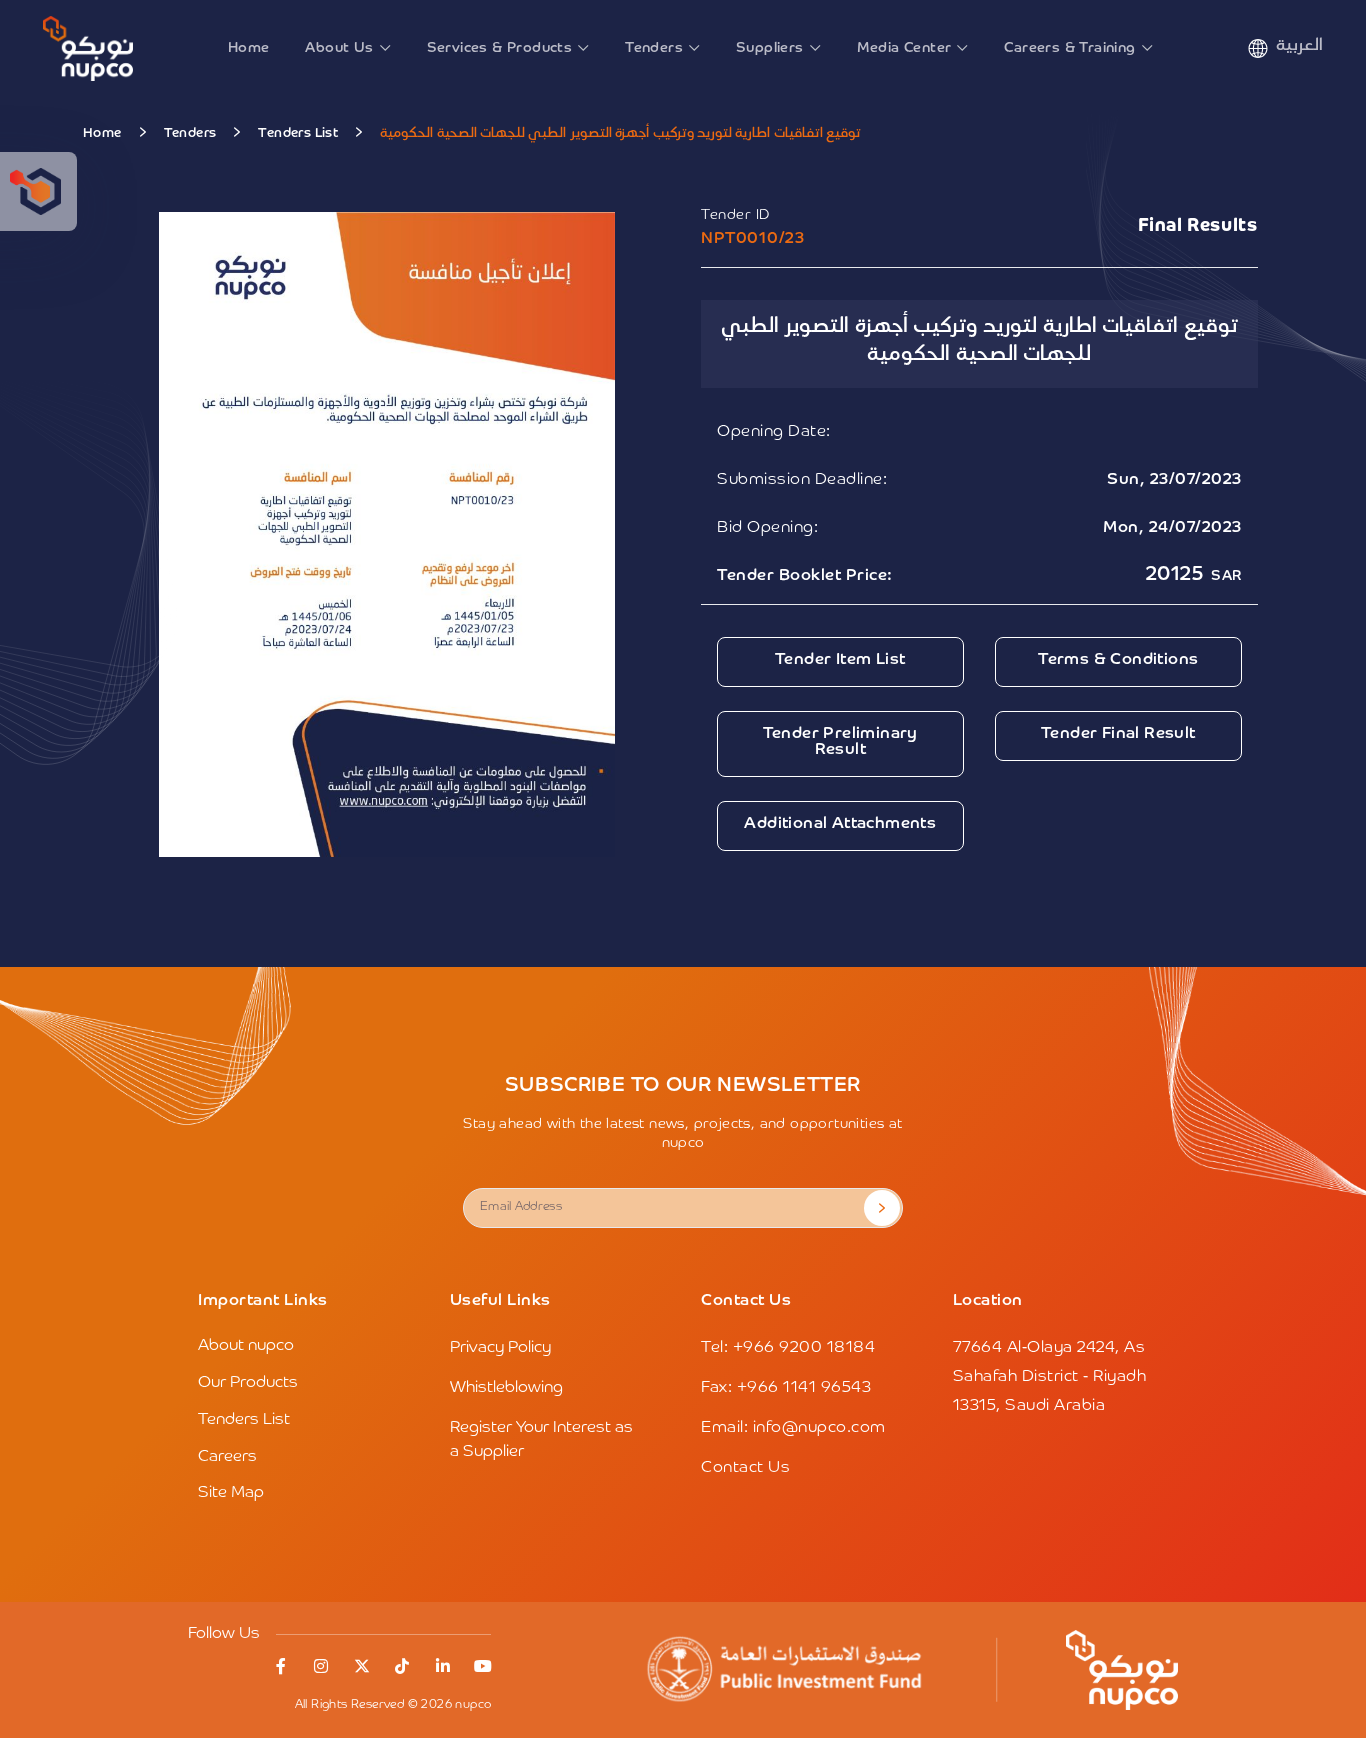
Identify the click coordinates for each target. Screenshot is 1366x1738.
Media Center (904, 48)
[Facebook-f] (281, 1666)
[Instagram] (321, 1666)
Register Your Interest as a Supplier (541, 1440)
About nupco (246, 1346)
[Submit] (882, 1208)
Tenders (654, 48)
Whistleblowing (506, 1388)
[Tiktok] (402, 1666)
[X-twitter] (362, 1666)
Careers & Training (1069, 48)
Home (249, 48)
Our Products (248, 1383)
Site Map (231, 1493)
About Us (339, 48)
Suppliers (770, 48)
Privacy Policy (500, 1348)
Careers (227, 1457)
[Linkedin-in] (443, 1666)
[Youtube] (483, 1666)
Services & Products (500, 48)
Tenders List (298, 133)
